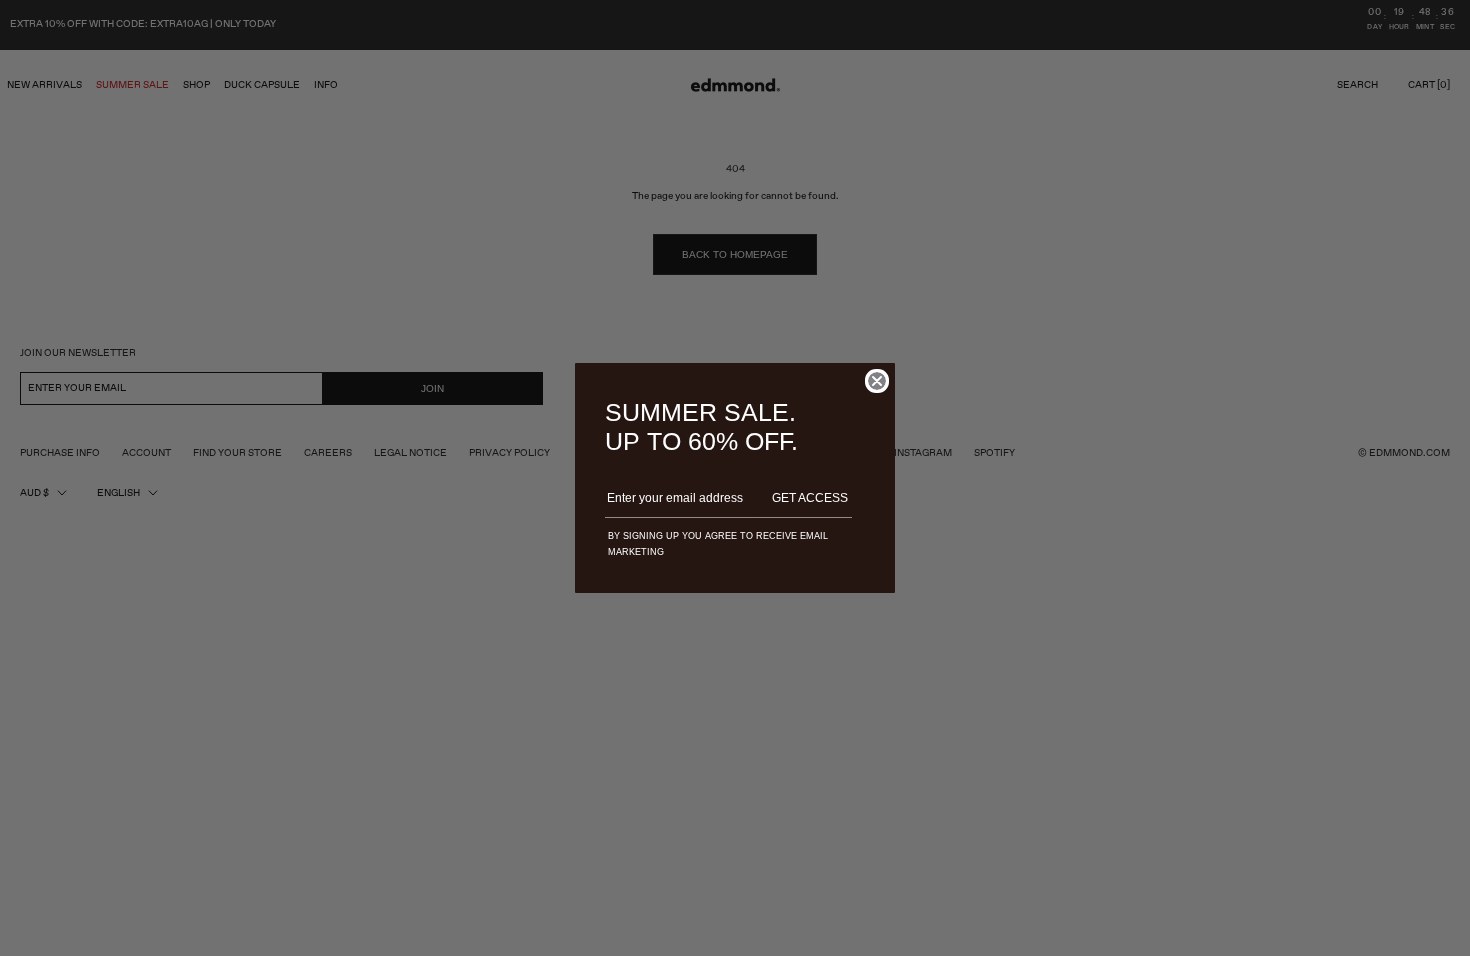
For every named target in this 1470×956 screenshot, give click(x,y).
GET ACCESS (810, 498)
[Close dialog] (877, 381)
